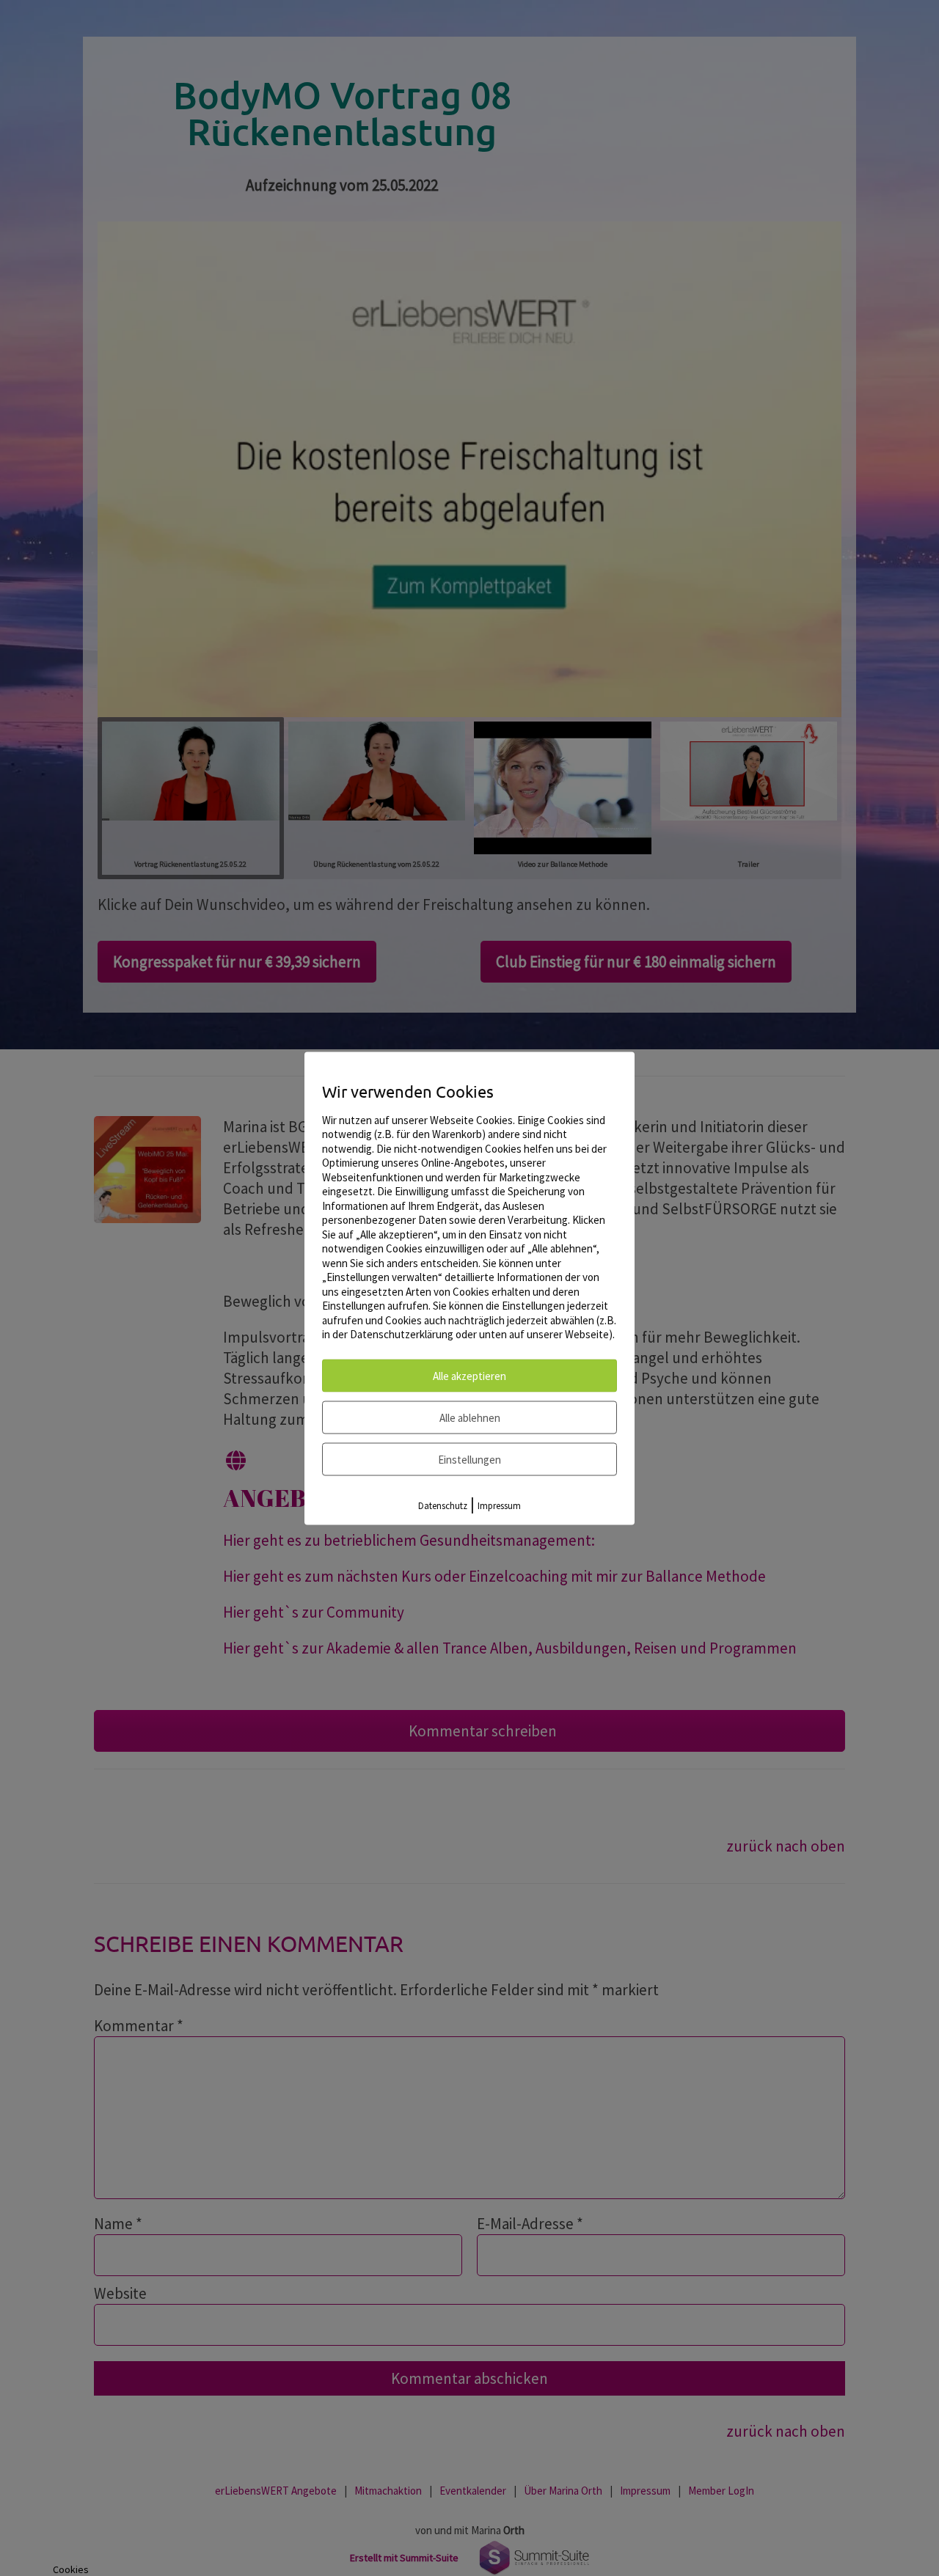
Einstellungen (469, 1459)
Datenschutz (443, 1505)
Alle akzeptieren (469, 1375)
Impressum (499, 1505)
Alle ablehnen (470, 1417)
